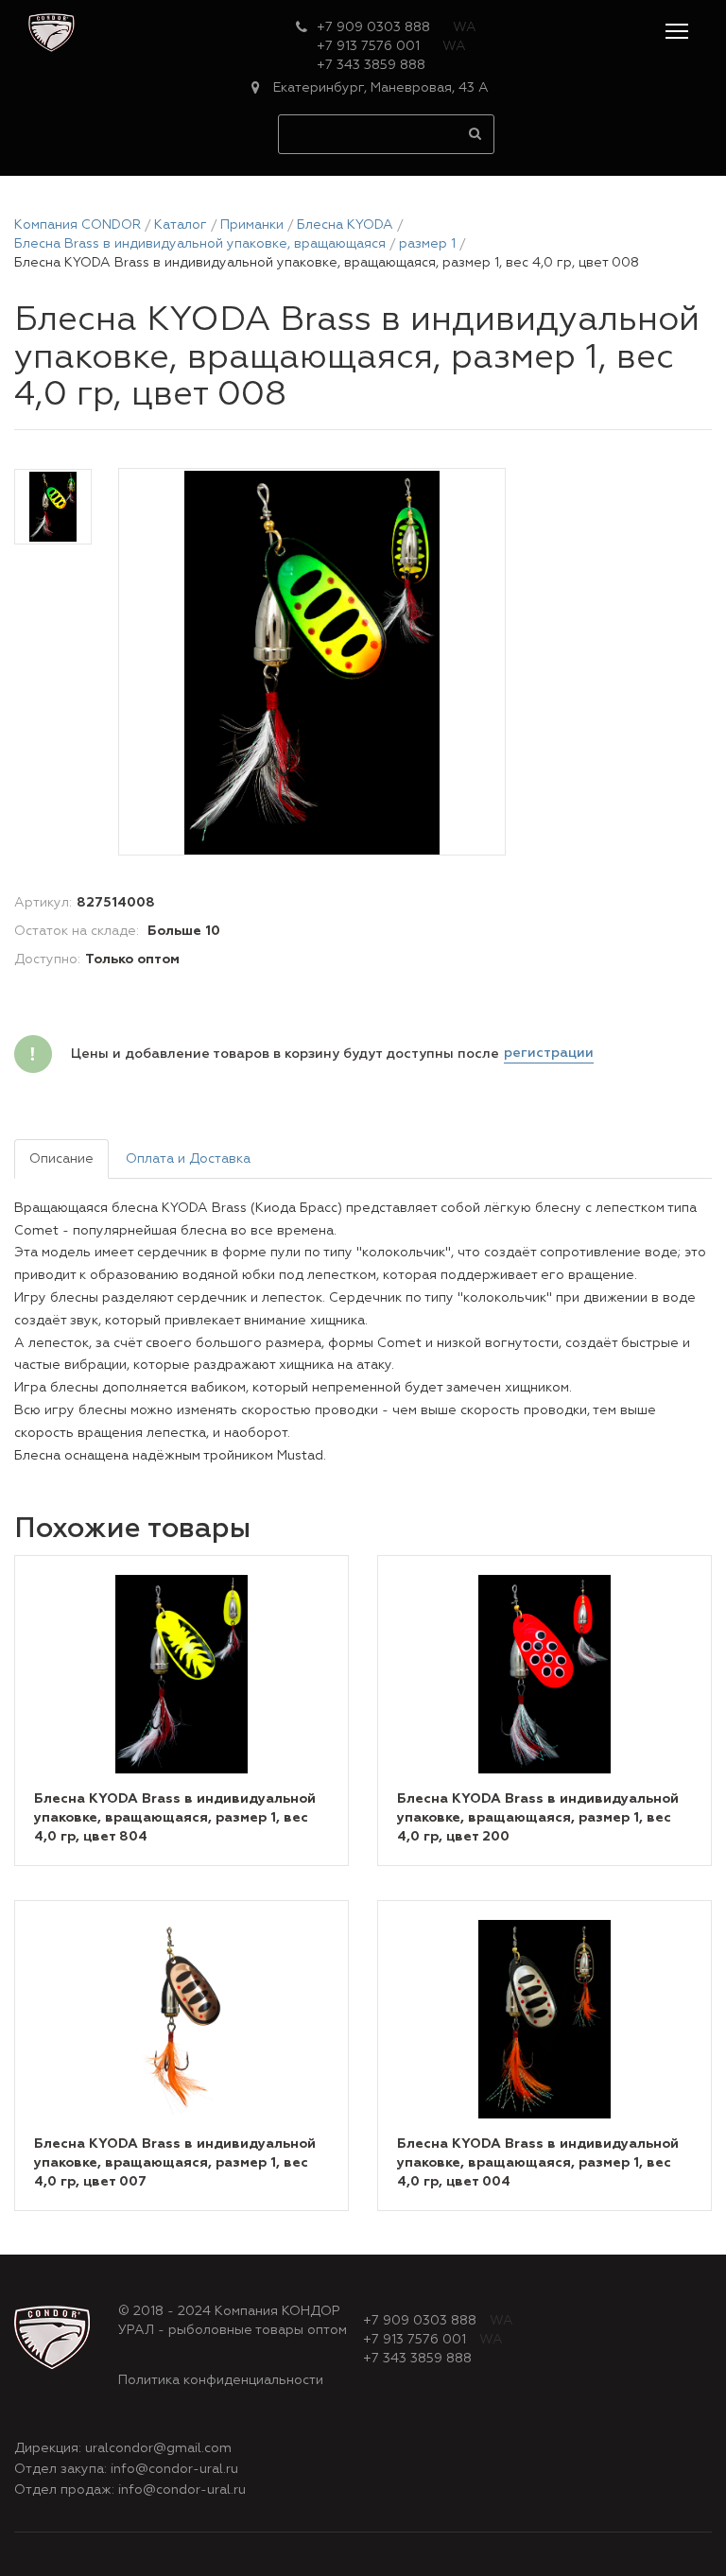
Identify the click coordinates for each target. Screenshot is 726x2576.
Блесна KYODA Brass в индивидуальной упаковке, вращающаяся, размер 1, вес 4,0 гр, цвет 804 (175, 1818)
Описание (61, 1159)
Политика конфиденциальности (221, 2380)
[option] (312, 663)
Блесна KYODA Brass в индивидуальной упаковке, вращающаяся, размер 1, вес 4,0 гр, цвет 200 (538, 1818)
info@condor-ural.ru (174, 2469)
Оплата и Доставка (188, 1159)
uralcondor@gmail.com (158, 2448)
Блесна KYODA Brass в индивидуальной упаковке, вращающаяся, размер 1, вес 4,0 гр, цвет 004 (538, 2163)
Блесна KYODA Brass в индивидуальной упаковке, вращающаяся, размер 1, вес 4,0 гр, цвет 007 (175, 2163)
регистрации (549, 1053)
